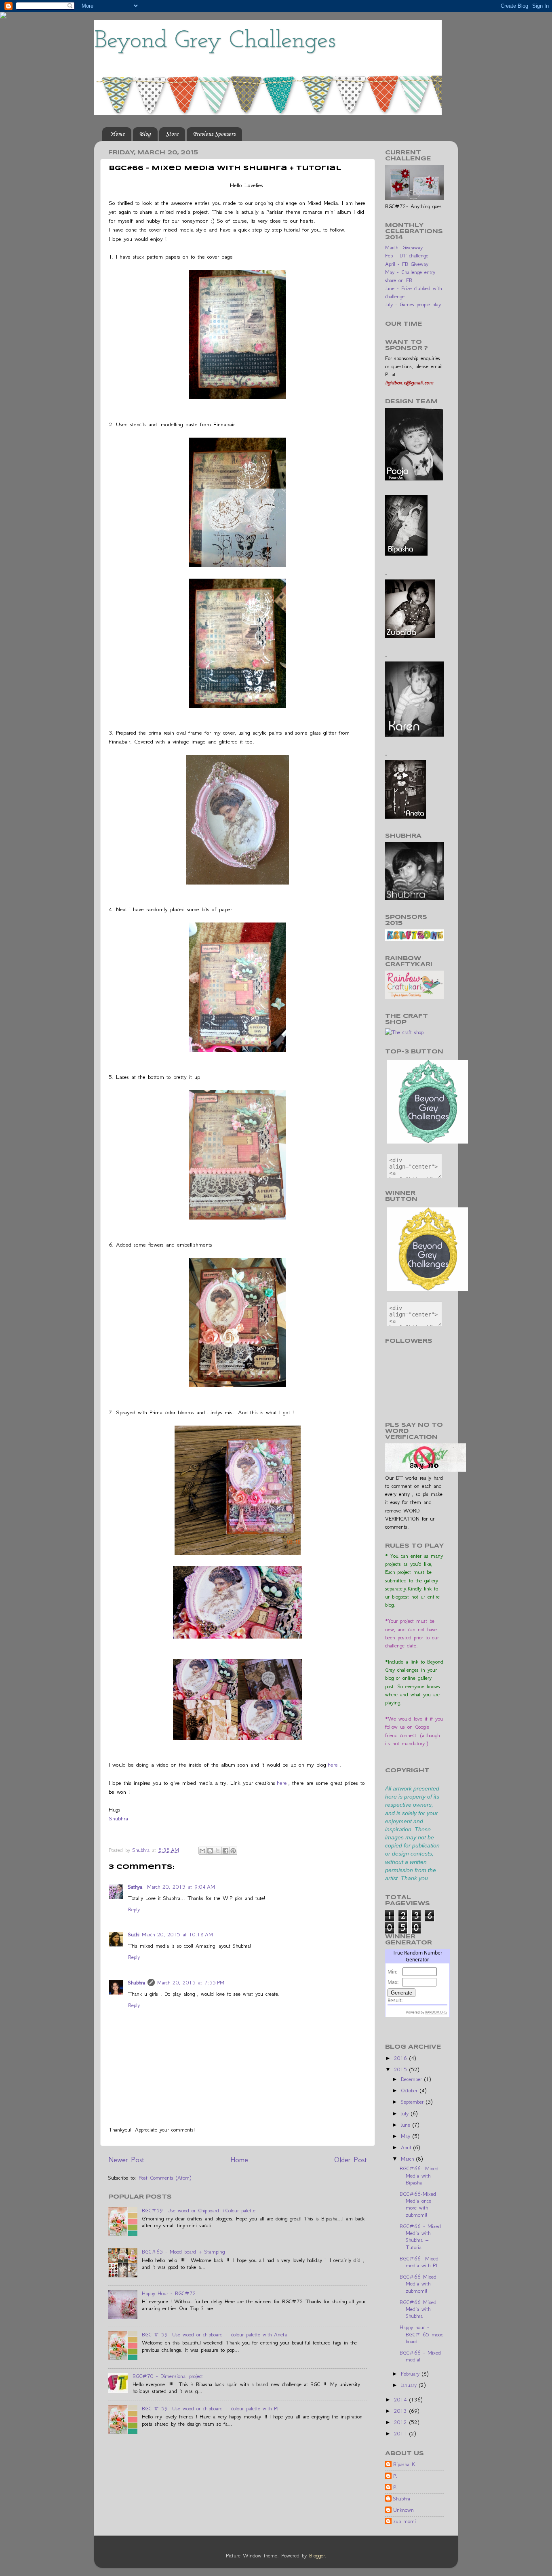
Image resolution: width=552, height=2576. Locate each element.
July (406, 2114)
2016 (402, 2058)
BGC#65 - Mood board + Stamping (183, 2252)
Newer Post (126, 2160)
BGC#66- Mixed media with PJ (419, 2262)
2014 (402, 2400)
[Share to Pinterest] (233, 1851)
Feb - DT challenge (407, 256)
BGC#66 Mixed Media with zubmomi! (418, 2284)
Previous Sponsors (214, 134)
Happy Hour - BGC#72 (169, 2293)
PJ (395, 2476)
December (413, 2079)
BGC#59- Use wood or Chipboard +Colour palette (199, 2211)
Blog (145, 134)
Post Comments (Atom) (165, 2178)
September (413, 2102)
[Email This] (202, 1851)
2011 (402, 2434)
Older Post (351, 2160)
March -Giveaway (404, 247)
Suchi (134, 1935)
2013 (402, 2411)
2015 (402, 2069)
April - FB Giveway (407, 264)
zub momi (405, 2521)
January (410, 2385)
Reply (134, 1909)
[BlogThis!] (210, 1851)
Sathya (136, 1887)
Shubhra (118, 1818)
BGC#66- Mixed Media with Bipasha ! (419, 2176)
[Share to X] (218, 1851)
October (410, 2090)
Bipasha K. (405, 2464)
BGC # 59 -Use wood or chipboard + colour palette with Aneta (214, 2335)
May (407, 2136)
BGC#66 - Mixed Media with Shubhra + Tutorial (420, 2237)
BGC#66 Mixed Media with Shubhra (418, 2309)
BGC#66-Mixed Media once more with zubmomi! (418, 2204)
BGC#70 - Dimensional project (168, 2376)
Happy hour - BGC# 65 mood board (422, 2334)
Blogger (317, 2556)
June (407, 2125)
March (409, 2159)
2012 (402, 2422)
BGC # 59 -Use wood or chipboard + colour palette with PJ (210, 2409)
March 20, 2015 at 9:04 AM (181, 1887)
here (333, 1765)
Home (117, 134)
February (411, 2374)
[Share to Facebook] (225, 1851)
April (407, 2147)
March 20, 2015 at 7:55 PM (191, 1983)
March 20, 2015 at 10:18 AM (177, 1935)
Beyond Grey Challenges (215, 41)
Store (172, 134)
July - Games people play (413, 304)
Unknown (403, 2510)
